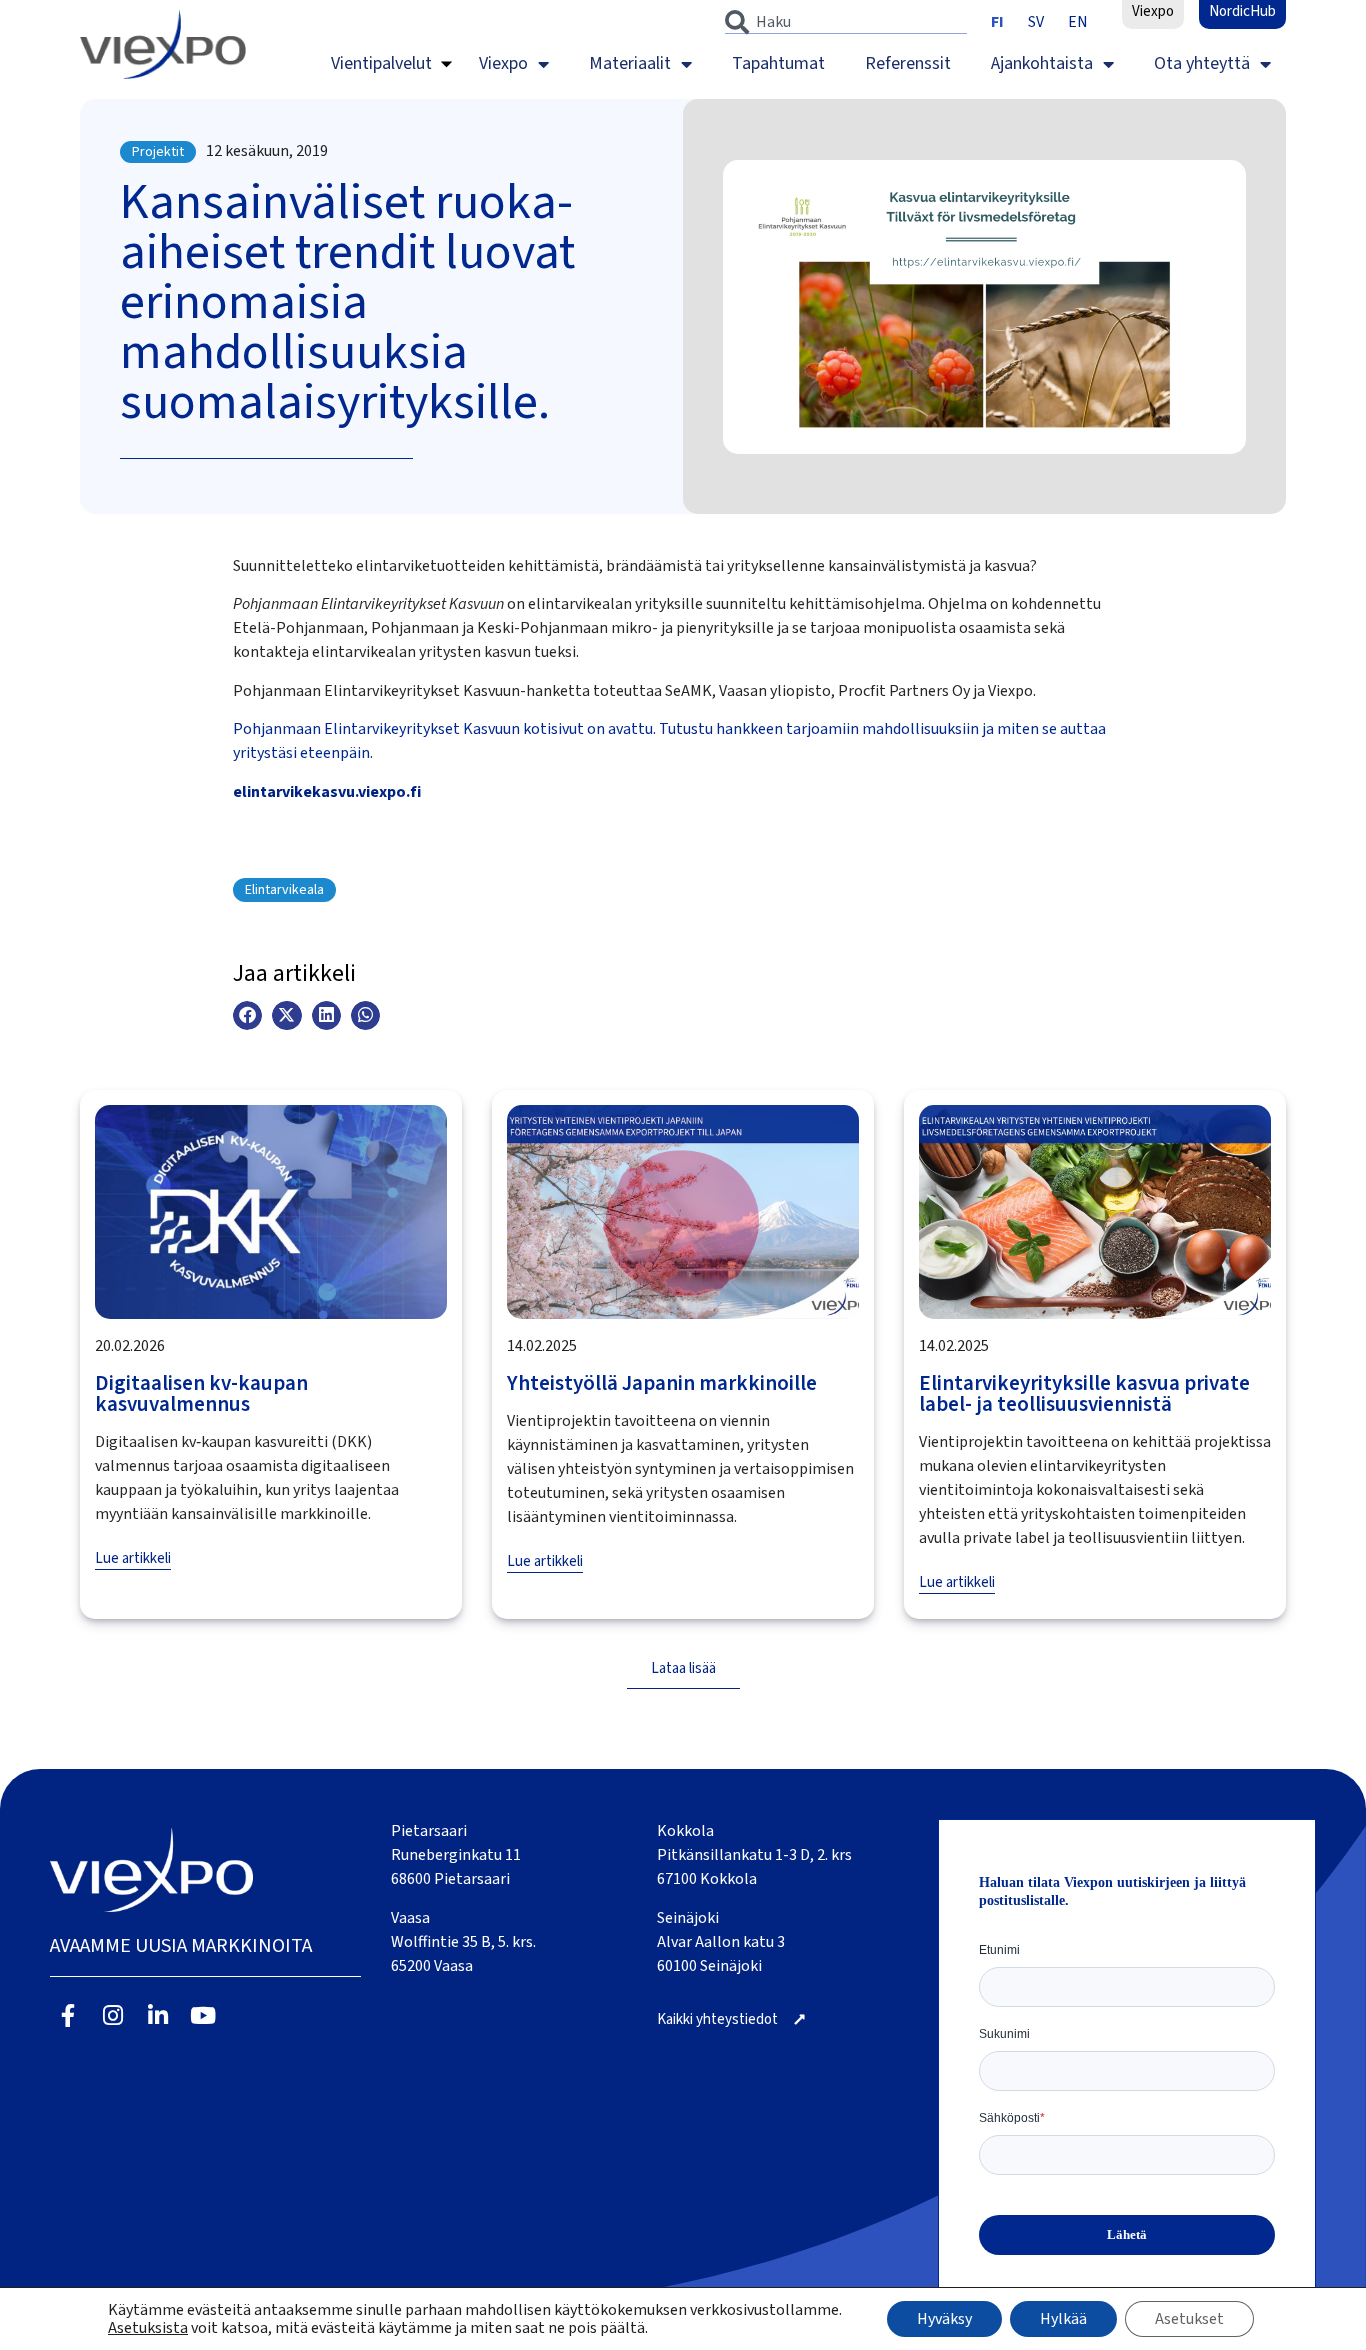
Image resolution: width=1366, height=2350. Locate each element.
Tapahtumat (778, 63)
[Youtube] (202, 2015)
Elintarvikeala (284, 890)
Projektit (158, 152)
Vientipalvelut (381, 63)
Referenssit (908, 63)
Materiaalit (630, 63)
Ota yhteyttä (1202, 63)
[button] (247, 1015)
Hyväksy (944, 2319)
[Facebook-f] (68, 2015)
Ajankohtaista (1042, 63)
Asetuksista (148, 2328)
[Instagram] (113, 2015)
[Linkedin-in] (158, 2015)
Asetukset (1189, 2319)
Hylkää (1063, 2319)
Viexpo (503, 63)
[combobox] (846, 22)
